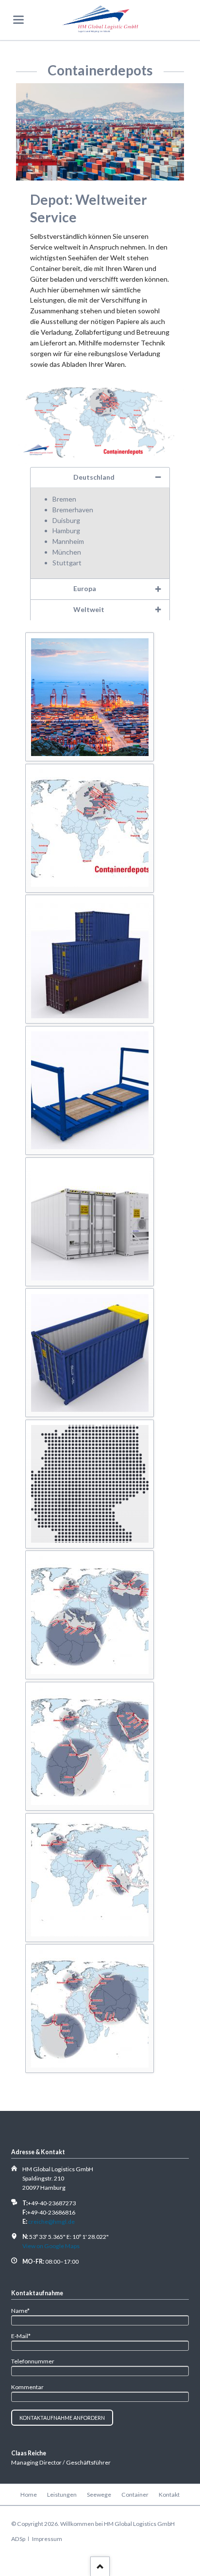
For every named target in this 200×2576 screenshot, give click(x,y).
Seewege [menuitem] (99, 2495)
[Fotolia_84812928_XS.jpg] (90, 1090)
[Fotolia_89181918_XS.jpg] (90, 1222)
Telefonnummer (33, 2361)
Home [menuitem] (29, 2495)
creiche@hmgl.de (51, 2222)
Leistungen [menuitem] (62, 2495)
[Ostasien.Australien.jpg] (90, 1877)
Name (24, 2310)
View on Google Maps (51, 2246)
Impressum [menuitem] (47, 2539)
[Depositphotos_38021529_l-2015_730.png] (90, 697)
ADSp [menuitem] (18, 2539)
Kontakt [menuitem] (169, 2495)
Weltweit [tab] (89, 609)
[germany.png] (90, 1484)
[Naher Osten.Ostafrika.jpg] (90, 1746)
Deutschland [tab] (94, 477)
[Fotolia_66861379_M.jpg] (90, 959)
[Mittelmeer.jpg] (90, 1615)
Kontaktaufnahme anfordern (62, 2418)
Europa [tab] (85, 588)
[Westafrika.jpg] (90, 2009)
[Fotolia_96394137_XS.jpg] (90, 1353)
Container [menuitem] (135, 2495)
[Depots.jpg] (90, 828)
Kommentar (27, 2387)
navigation (18, 20)
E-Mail (24, 2336)
